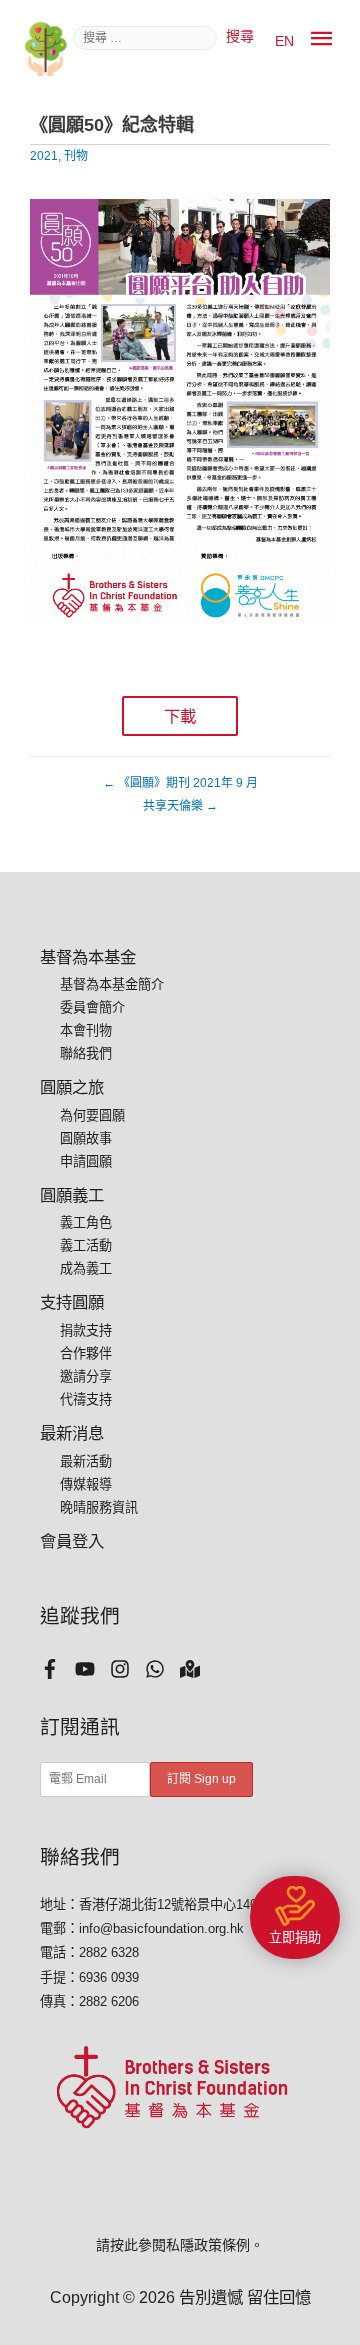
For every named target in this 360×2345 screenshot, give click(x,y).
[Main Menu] (322, 39)
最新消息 (72, 1433)
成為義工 (86, 1268)
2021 (44, 156)
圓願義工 (72, 1195)
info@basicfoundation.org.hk (161, 1928)
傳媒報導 (86, 1484)
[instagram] (127, 1669)
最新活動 (86, 1461)
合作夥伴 (86, 1353)
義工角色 (86, 1222)
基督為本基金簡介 (112, 984)
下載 (180, 716)
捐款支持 (86, 1330)
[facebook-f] (57, 1669)
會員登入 (72, 1541)
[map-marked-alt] (197, 1669)
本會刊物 (86, 1030)
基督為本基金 (88, 957)
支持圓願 (72, 1302)
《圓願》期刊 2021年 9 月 (180, 783)
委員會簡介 (92, 1007)
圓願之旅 (72, 1087)
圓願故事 (86, 1138)
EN (284, 41)
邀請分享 (86, 1376)
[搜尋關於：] (147, 36)
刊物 (76, 156)
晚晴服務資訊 (99, 1507)
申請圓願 (86, 1161)
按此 (124, 2245)
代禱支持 (86, 1399)
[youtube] (92, 1669)
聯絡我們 (86, 1053)
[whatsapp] (162, 1669)
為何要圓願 (92, 1115)
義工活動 (86, 1245)
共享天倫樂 (180, 806)
